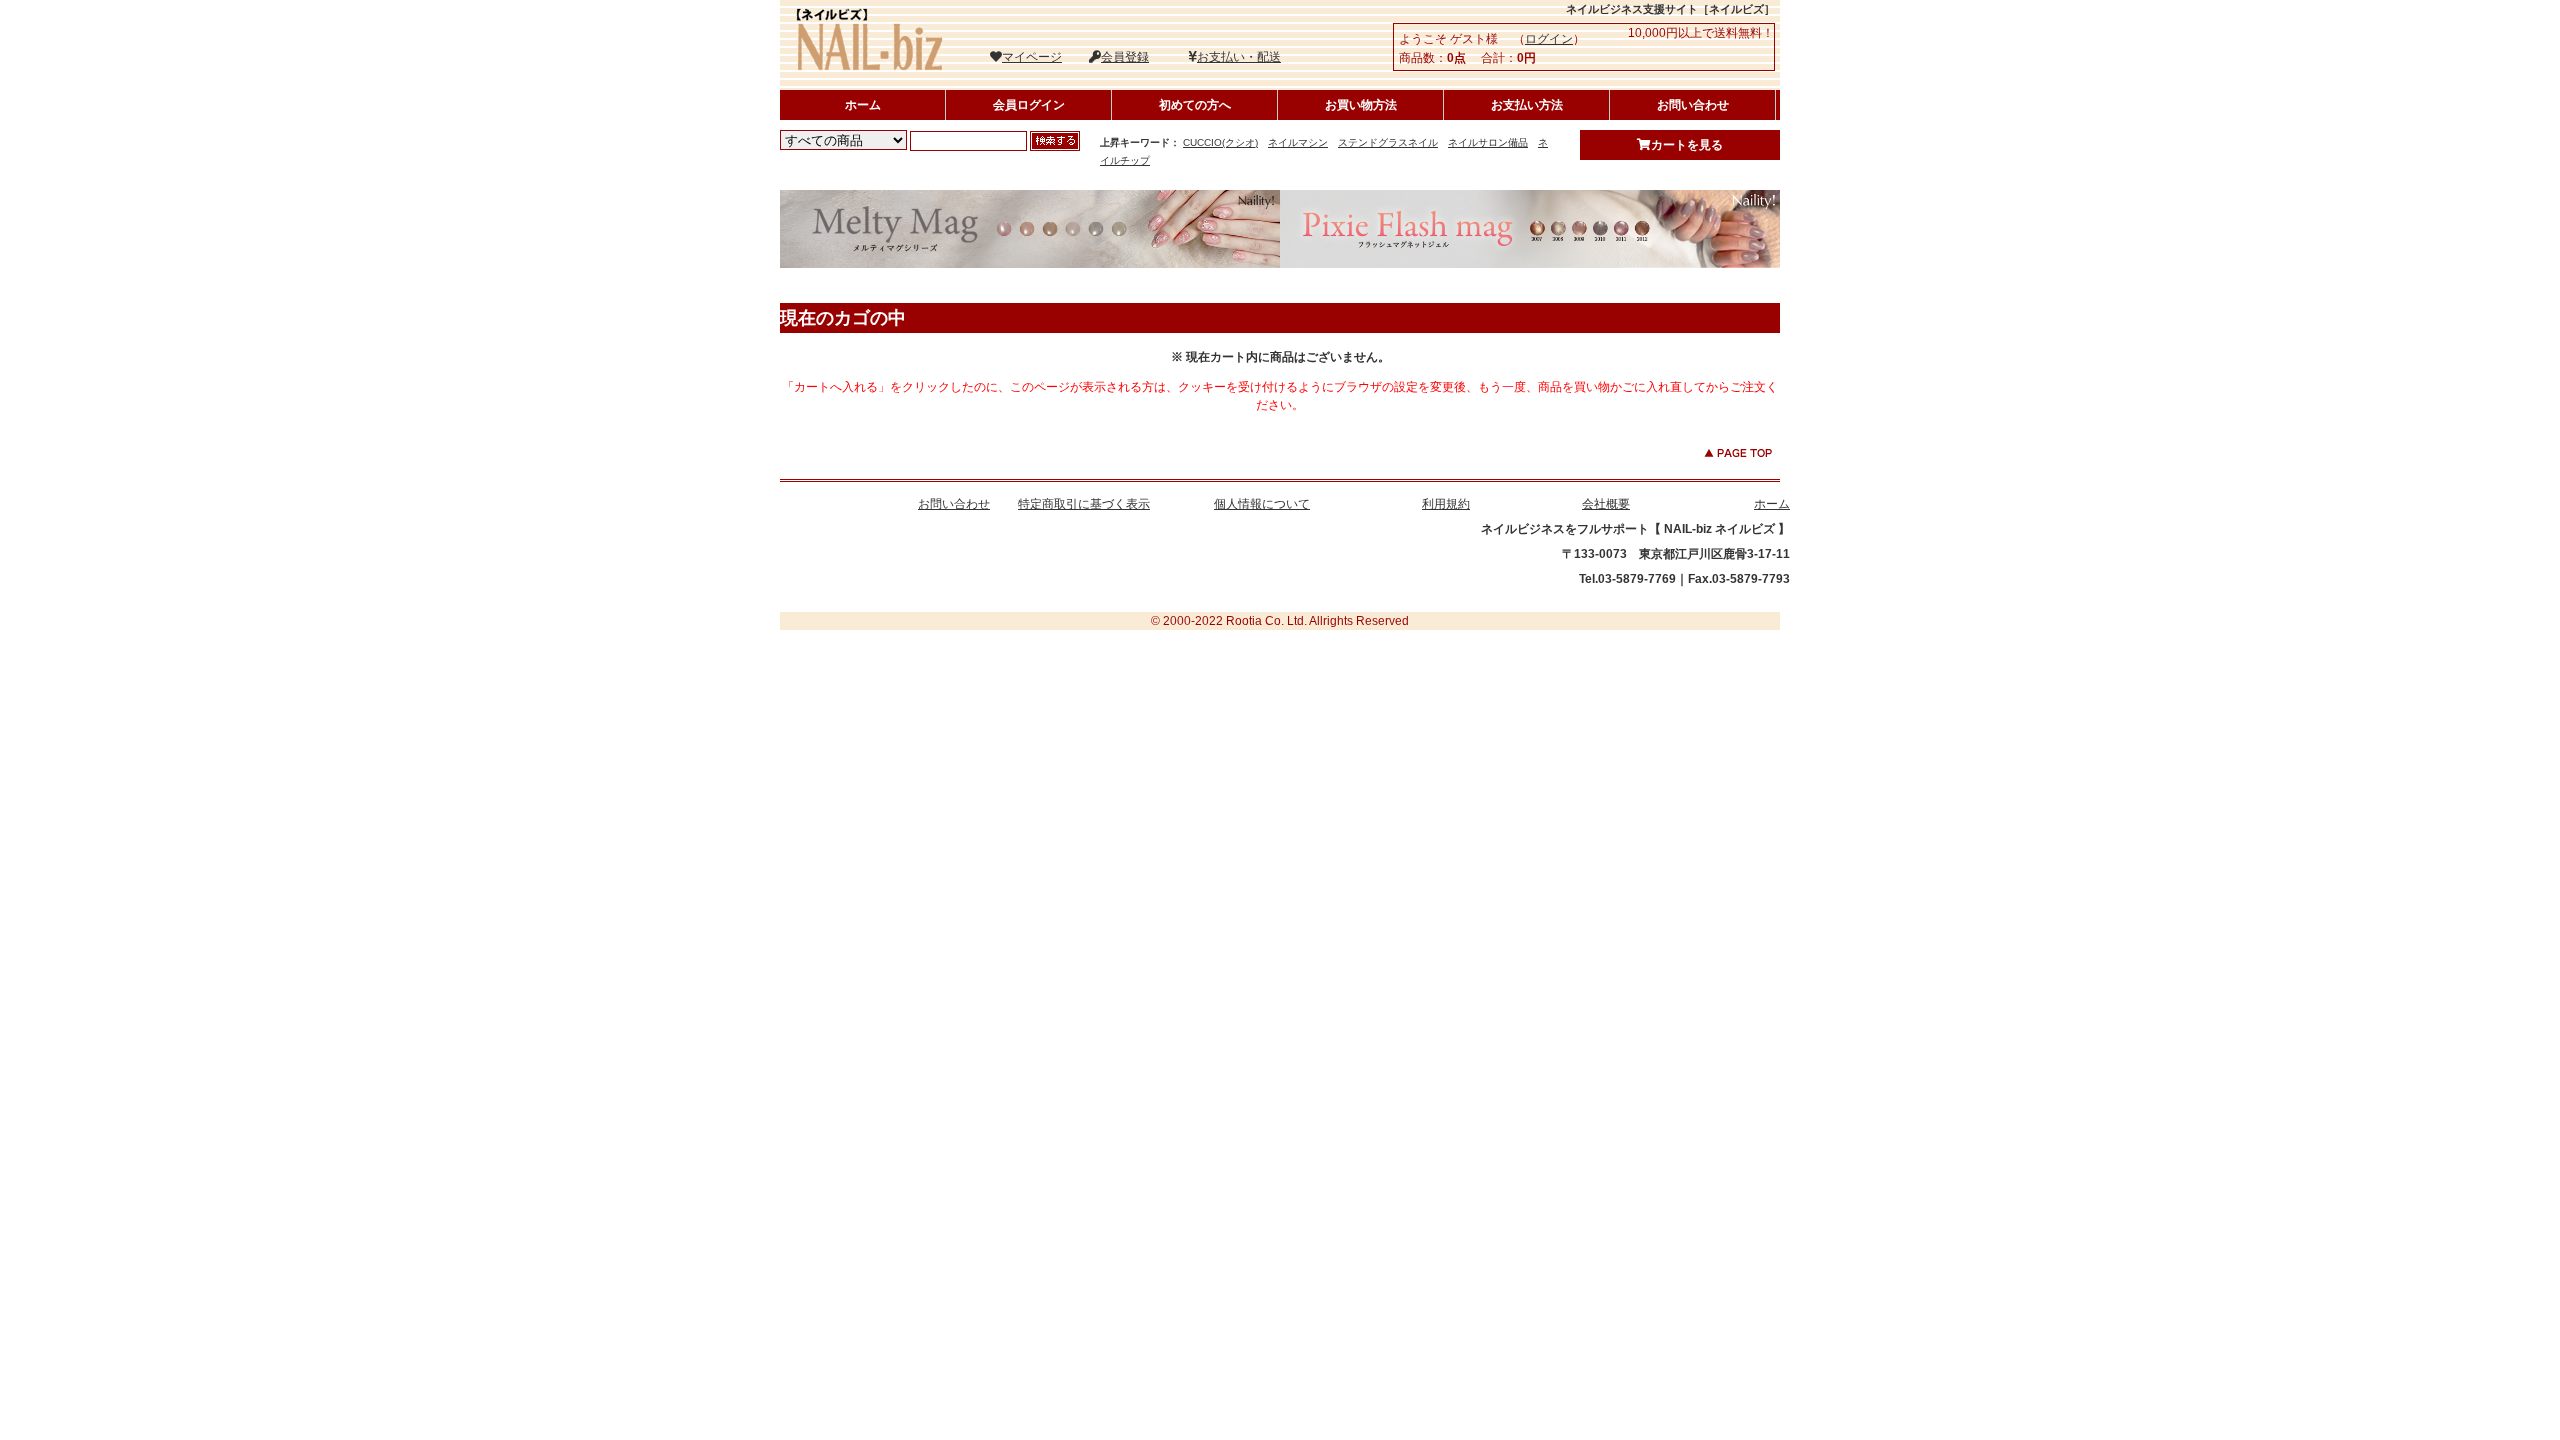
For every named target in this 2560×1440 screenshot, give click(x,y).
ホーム (863, 105)
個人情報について (1262, 504)
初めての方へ (1195, 105)
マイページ (1032, 57)
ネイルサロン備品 (1488, 142)
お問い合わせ (1693, 105)
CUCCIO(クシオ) (1220, 142)
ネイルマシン (1298, 142)
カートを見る (1687, 145)
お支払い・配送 (1239, 57)
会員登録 (1125, 57)
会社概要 (1606, 504)
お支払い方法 (1527, 105)
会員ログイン (1029, 105)
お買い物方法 (1361, 105)
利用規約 (1446, 504)
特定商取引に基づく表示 (1084, 504)
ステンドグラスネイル (1388, 142)
